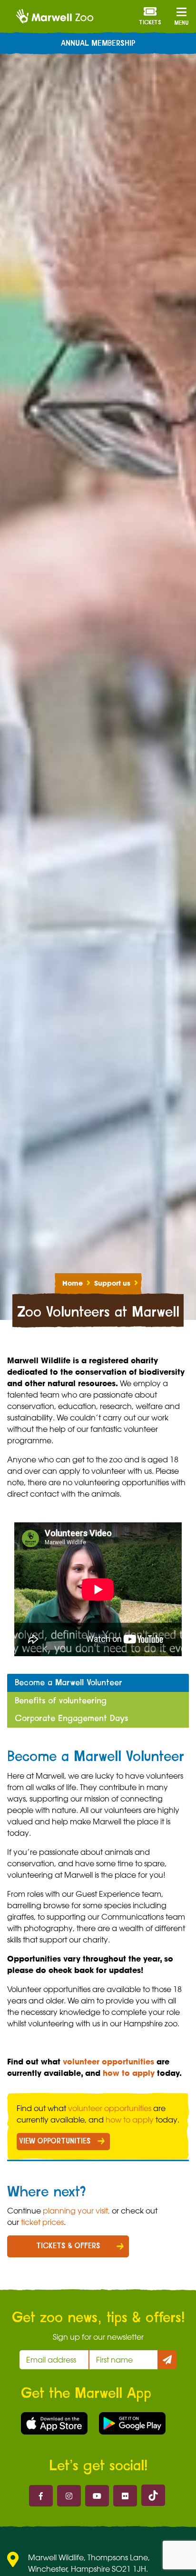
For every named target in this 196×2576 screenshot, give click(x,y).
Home (73, 1283)
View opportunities (55, 2141)
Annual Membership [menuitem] (98, 43)
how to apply (129, 2073)
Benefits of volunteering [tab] (61, 1701)
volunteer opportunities (108, 2062)
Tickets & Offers (68, 2246)
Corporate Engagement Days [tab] (71, 1718)
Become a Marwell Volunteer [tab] (69, 1683)
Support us (112, 1283)
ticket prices (42, 2222)
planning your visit (75, 2211)
